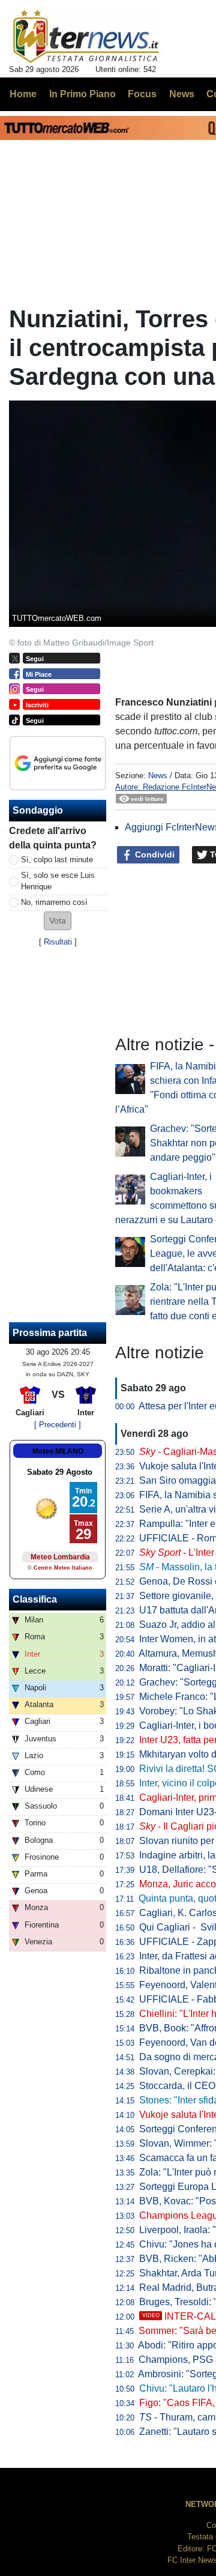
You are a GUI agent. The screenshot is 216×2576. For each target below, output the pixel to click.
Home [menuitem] (23, 94)
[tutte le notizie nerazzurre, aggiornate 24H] (86, 37)
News (158, 776)
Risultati (58, 942)
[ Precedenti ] (58, 1425)
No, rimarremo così (54, 902)
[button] (58, 921)
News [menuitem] (182, 94)
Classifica (35, 1599)
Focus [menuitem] (142, 94)
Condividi (154, 854)
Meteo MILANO (58, 1451)
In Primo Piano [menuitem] (82, 94)
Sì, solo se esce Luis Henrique (58, 881)
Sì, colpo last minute (57, 860)
